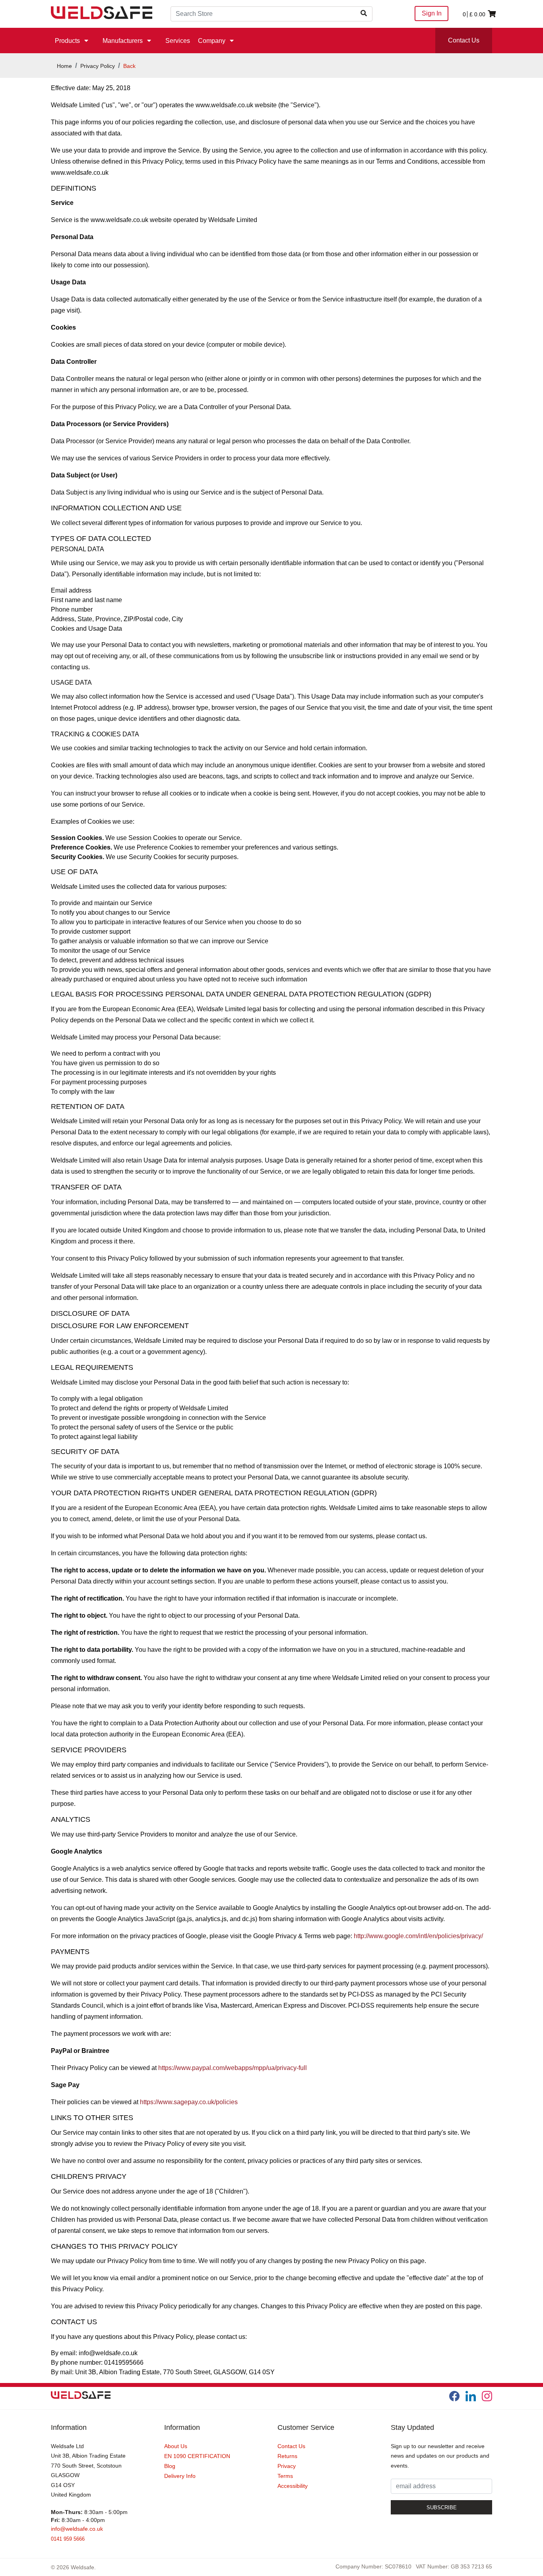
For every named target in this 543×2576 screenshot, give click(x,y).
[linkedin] (471, 2396)
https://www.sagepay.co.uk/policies (189, 2102)
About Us (176, 2446)
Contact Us (464, 40)
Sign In (432, 13)
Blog (170, 2466)
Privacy (287, 2466)
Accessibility (293, 2486)
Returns (287, 2456)
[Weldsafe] (102, 12)
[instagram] (487, 2396)
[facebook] (454, 2396)
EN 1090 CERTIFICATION (197, 2456)
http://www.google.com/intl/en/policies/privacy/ (418, 1936)
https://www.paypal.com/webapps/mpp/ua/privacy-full (233, 2068)
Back (129, 66)
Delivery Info (180, 2476)
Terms (285, 2476)
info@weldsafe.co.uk (77, 2529)
